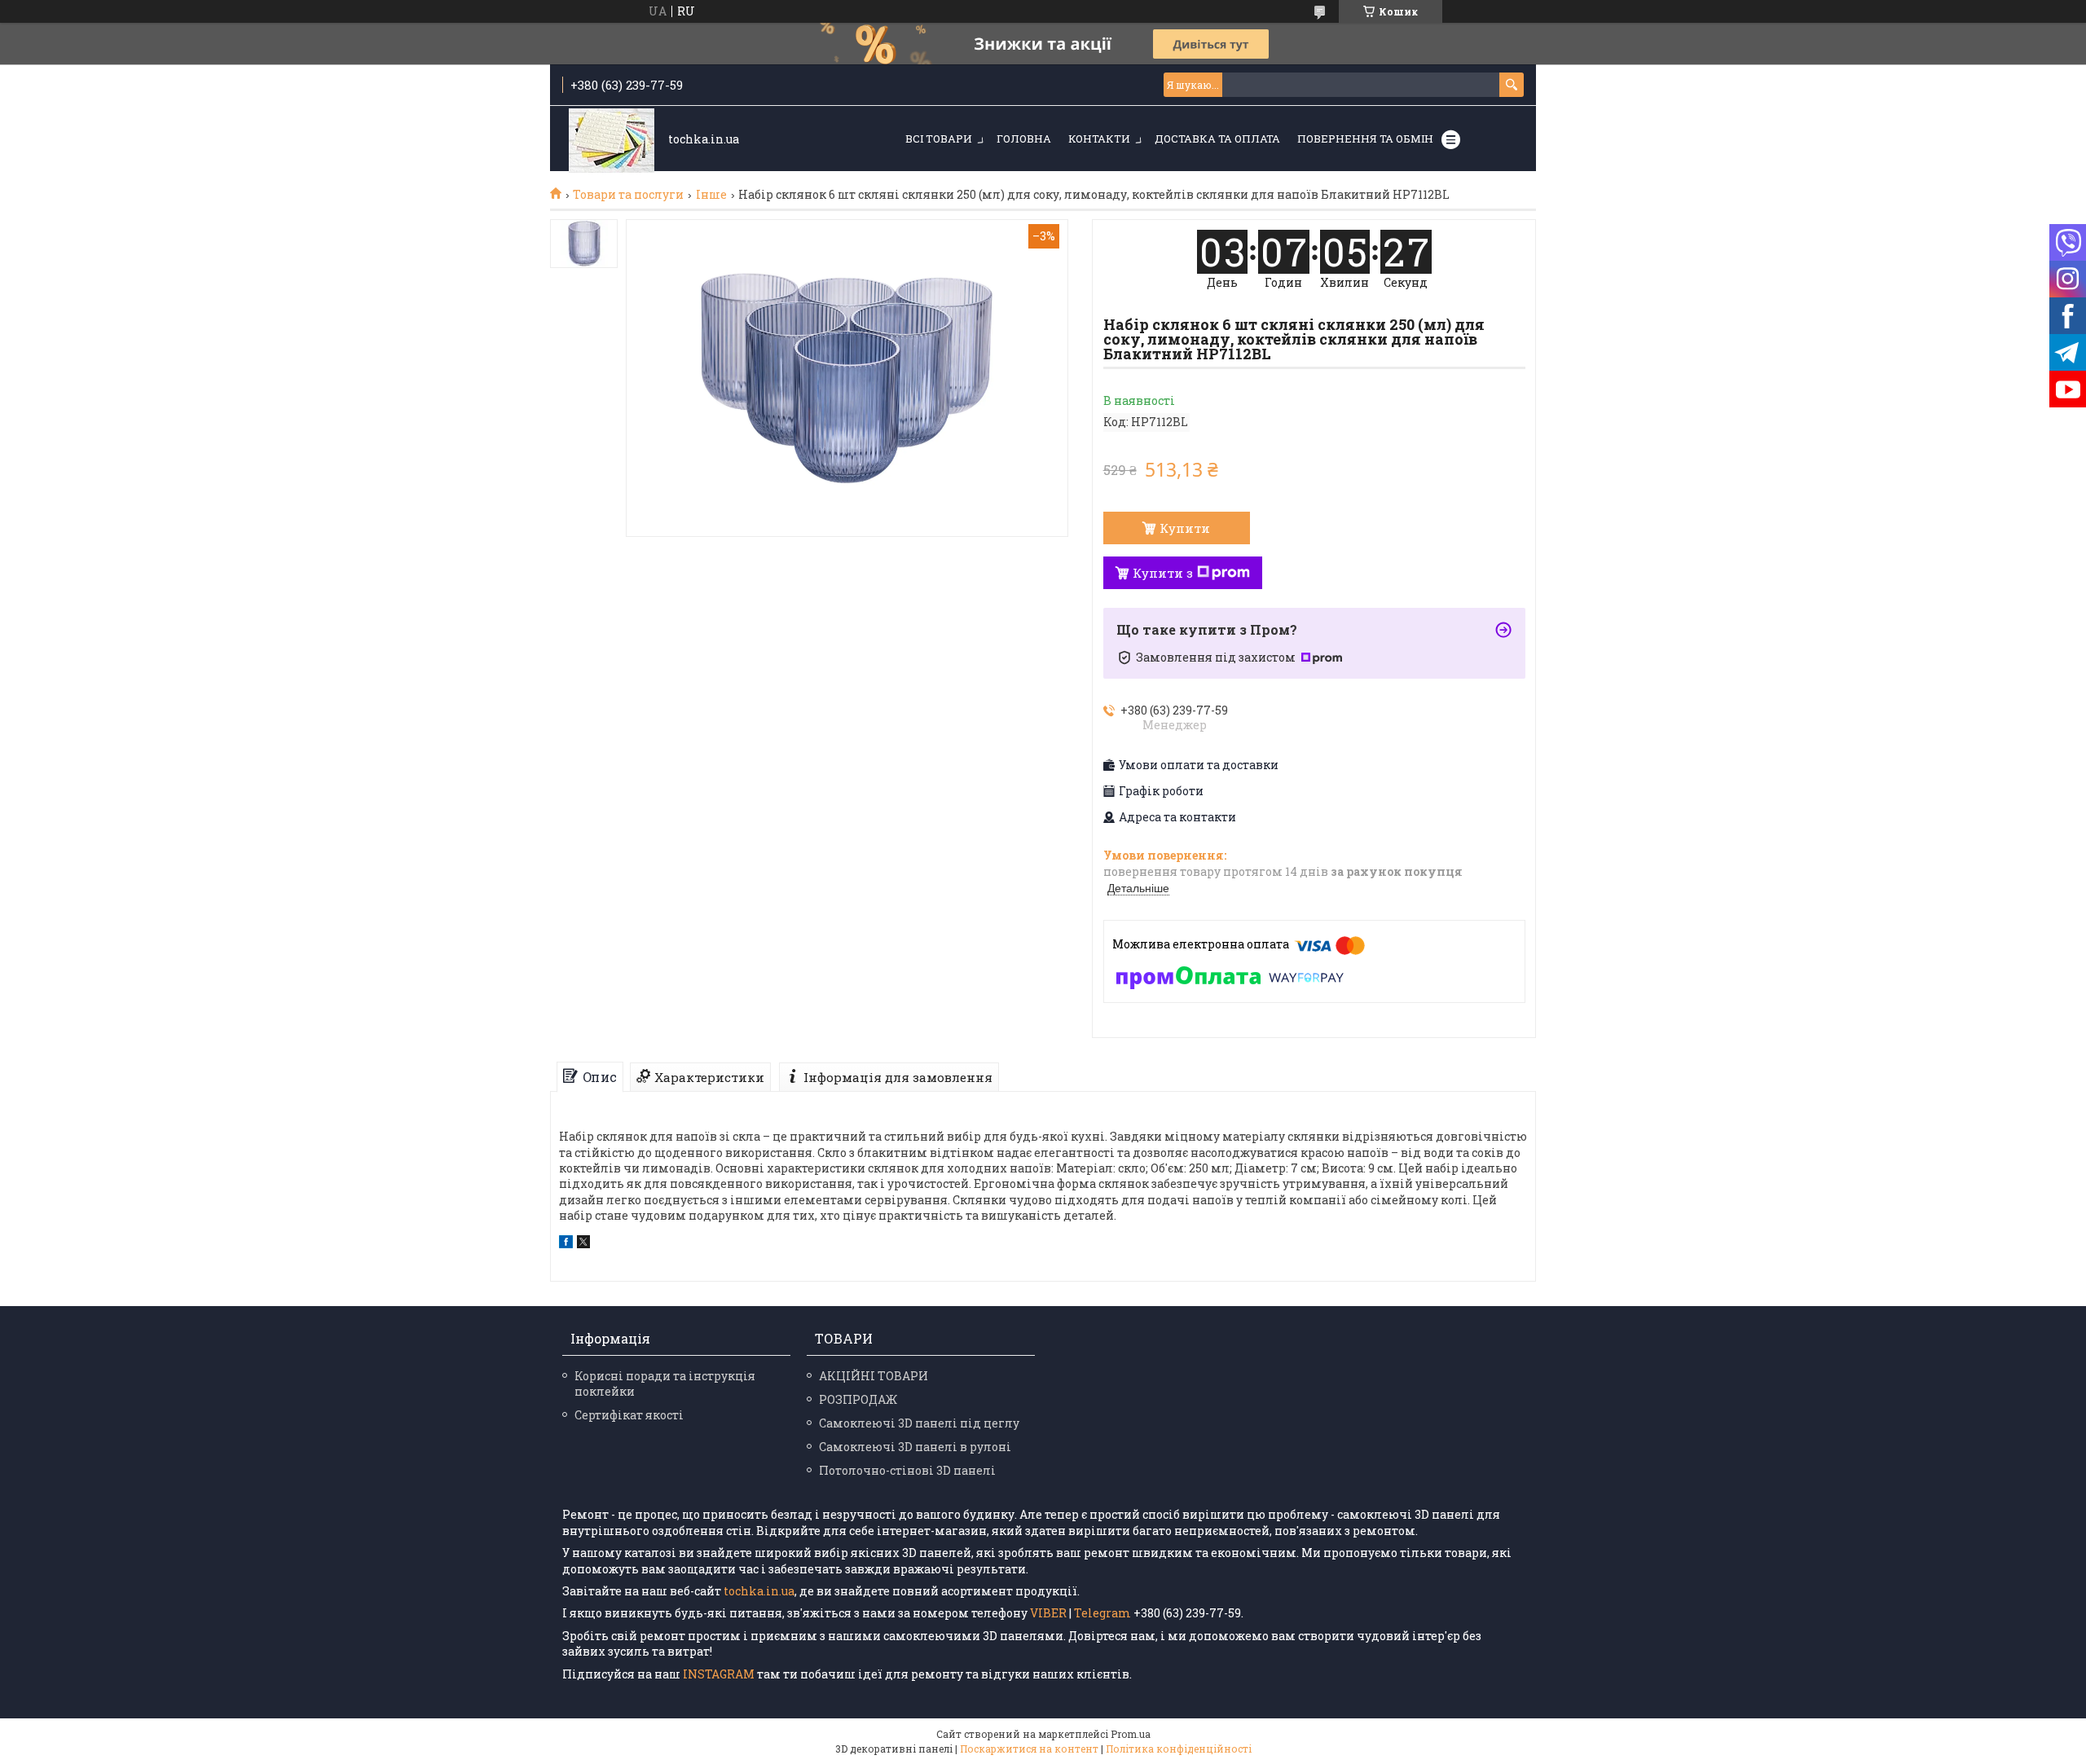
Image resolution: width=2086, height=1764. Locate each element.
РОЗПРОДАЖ (858, 1399)
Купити (1185, 528)
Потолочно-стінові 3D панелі (907, 1470)
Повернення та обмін (1365, 139)
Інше (711, 195)
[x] (583, 1244)
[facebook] (566, 1244)
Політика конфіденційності (1179, 1749)
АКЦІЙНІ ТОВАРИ (874, 1376)
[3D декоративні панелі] (612, 140)
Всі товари (939, 139)
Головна (1024, 139)
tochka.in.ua (759, 1591)
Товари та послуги (628, 195)
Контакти (1099, 139)
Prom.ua (1131, 1734)
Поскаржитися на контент (1029, 1749)
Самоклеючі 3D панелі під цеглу (919, 1423)
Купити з (1163, 573)
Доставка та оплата (1217, 139)
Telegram (1102, 1613)
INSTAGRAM (720, 1674)
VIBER (1048, 1613)
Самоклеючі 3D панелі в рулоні (915, 1447)
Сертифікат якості (629, 1415)
